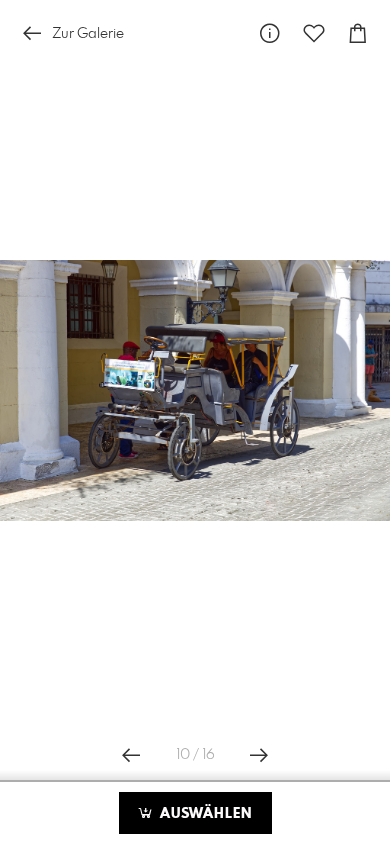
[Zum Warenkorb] (358, 33)
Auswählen (203, 814)
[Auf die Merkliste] (314, 33)
